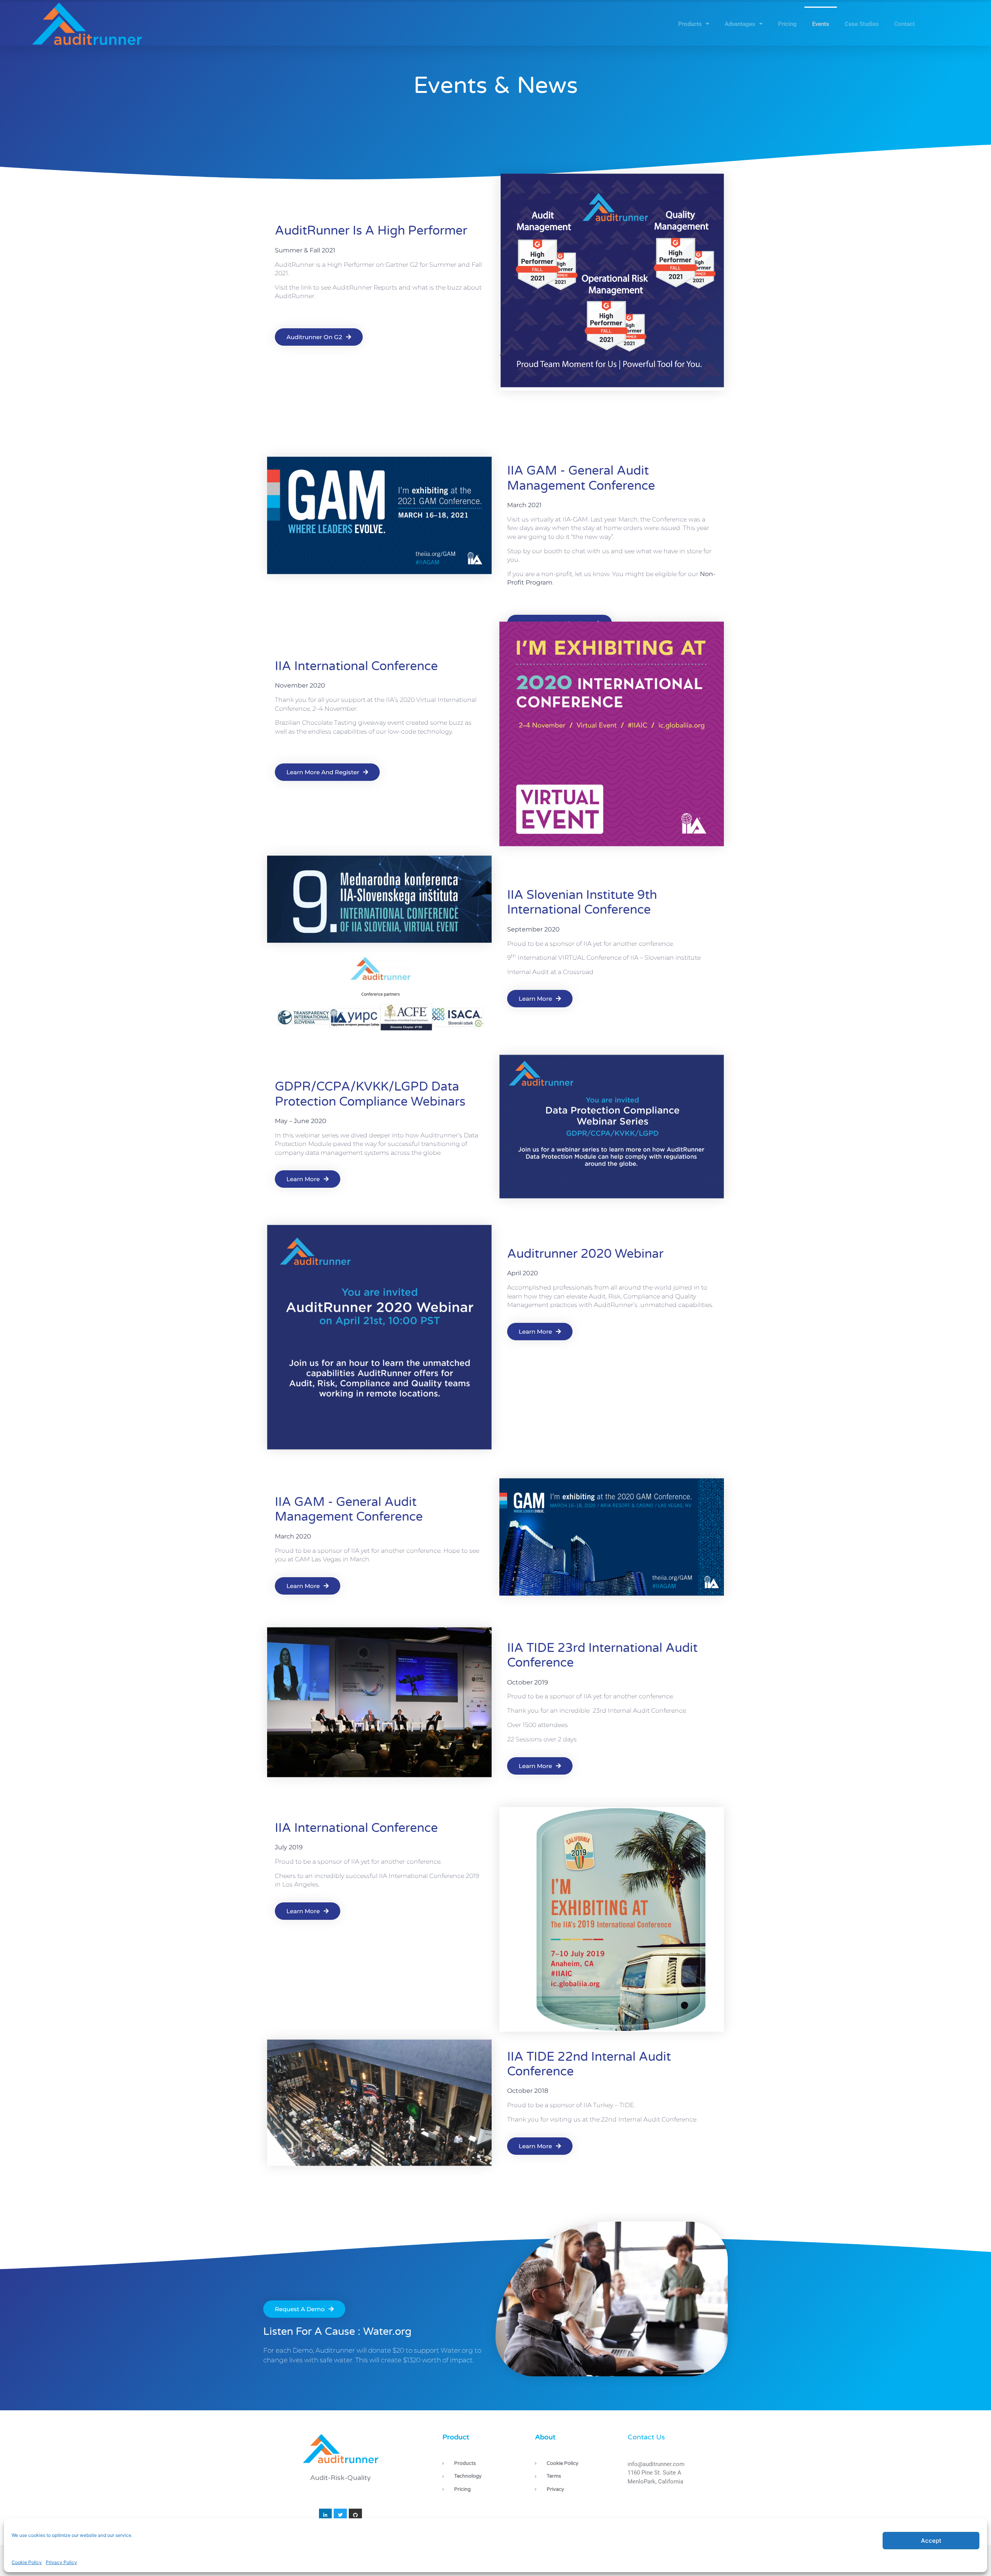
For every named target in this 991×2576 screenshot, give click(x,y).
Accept (931, 2541)
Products (690, 24)
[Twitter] (340, 2515)
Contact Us (646, 2437)
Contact (904, 24)
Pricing (787, 24)
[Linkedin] (326, 2515)
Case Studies (862, 24)
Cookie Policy (27, 2562)
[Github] (355, 2515)
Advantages (740, 24)
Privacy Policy (61, 2562)
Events (821, 24)
